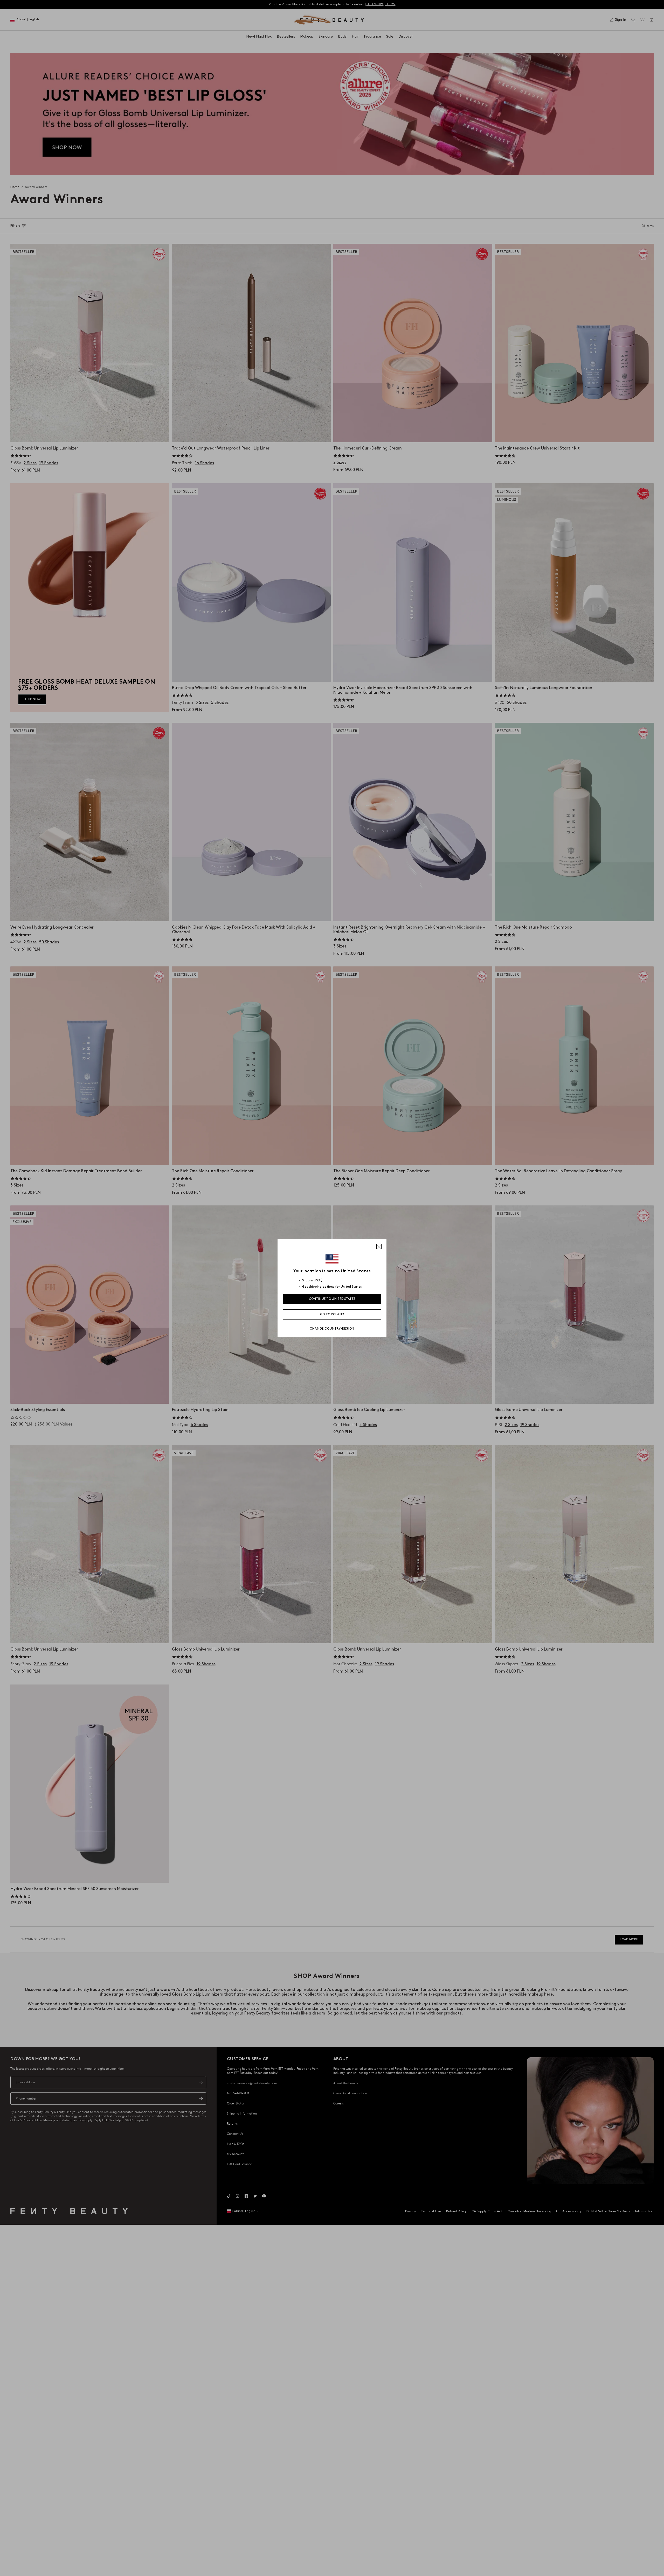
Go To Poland (332, 1314)
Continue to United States (332, 1299)
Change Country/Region (332, 1329)
